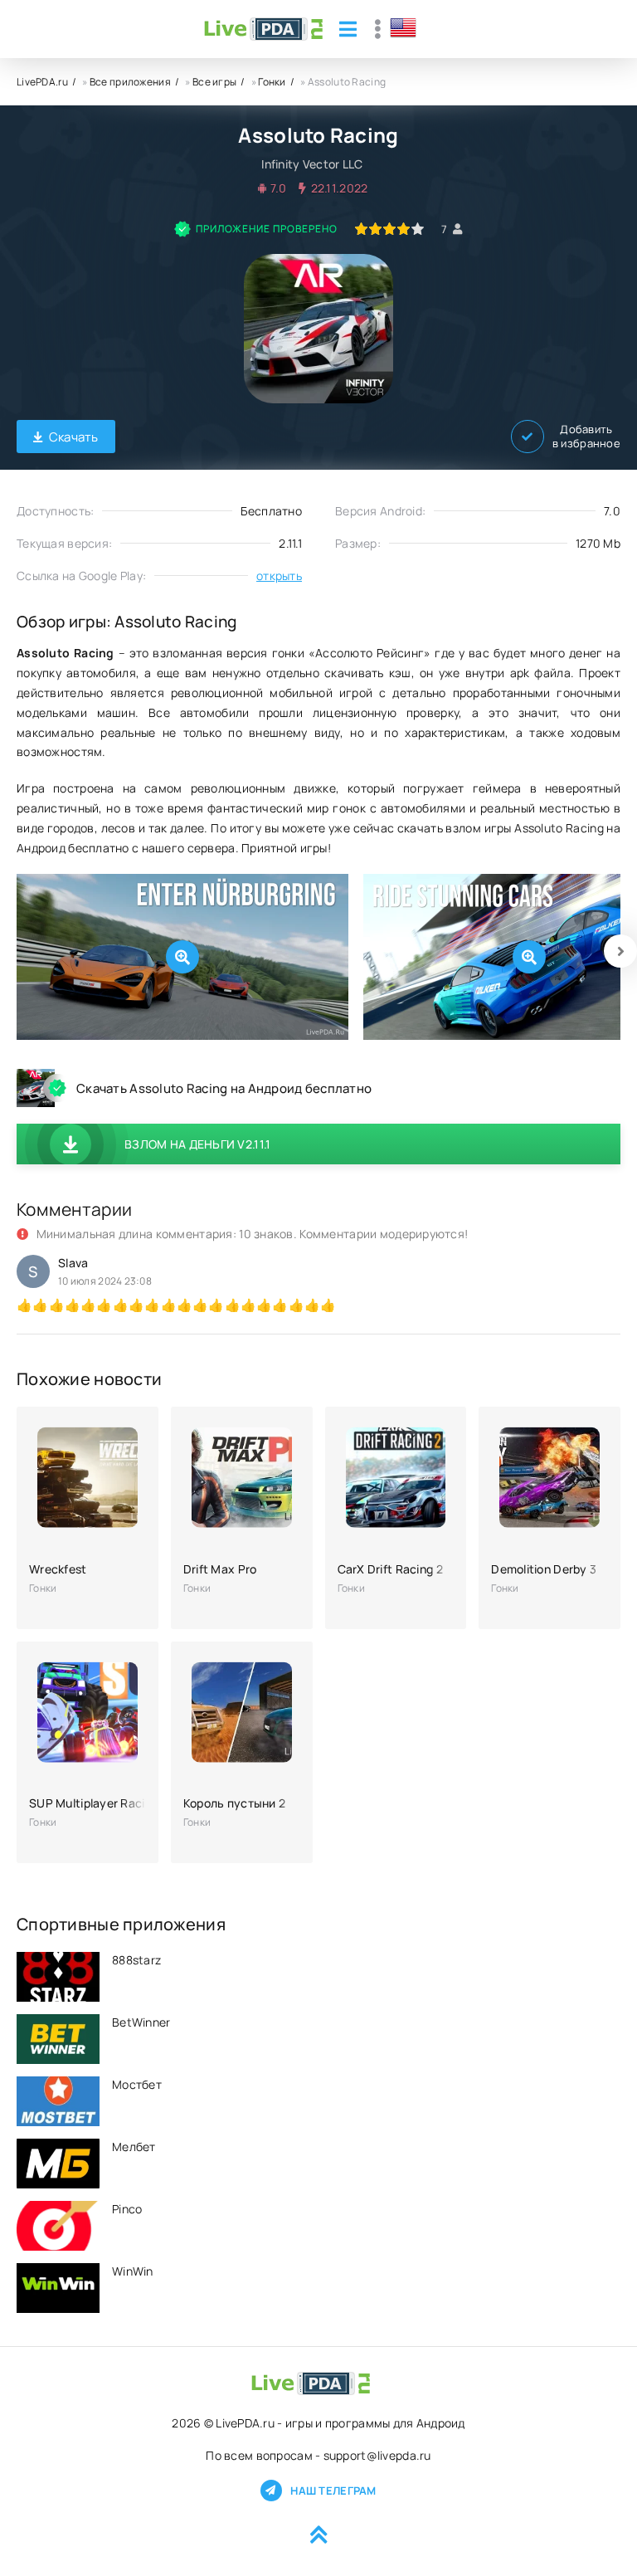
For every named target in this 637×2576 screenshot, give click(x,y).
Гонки (272, 82)
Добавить (586, 437)
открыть (279, 576)
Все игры (214, 82)
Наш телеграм (333, 2491)
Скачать (74, 437)
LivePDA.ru (42, 82)
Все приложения (130, 82)
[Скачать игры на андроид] (263, 29)
